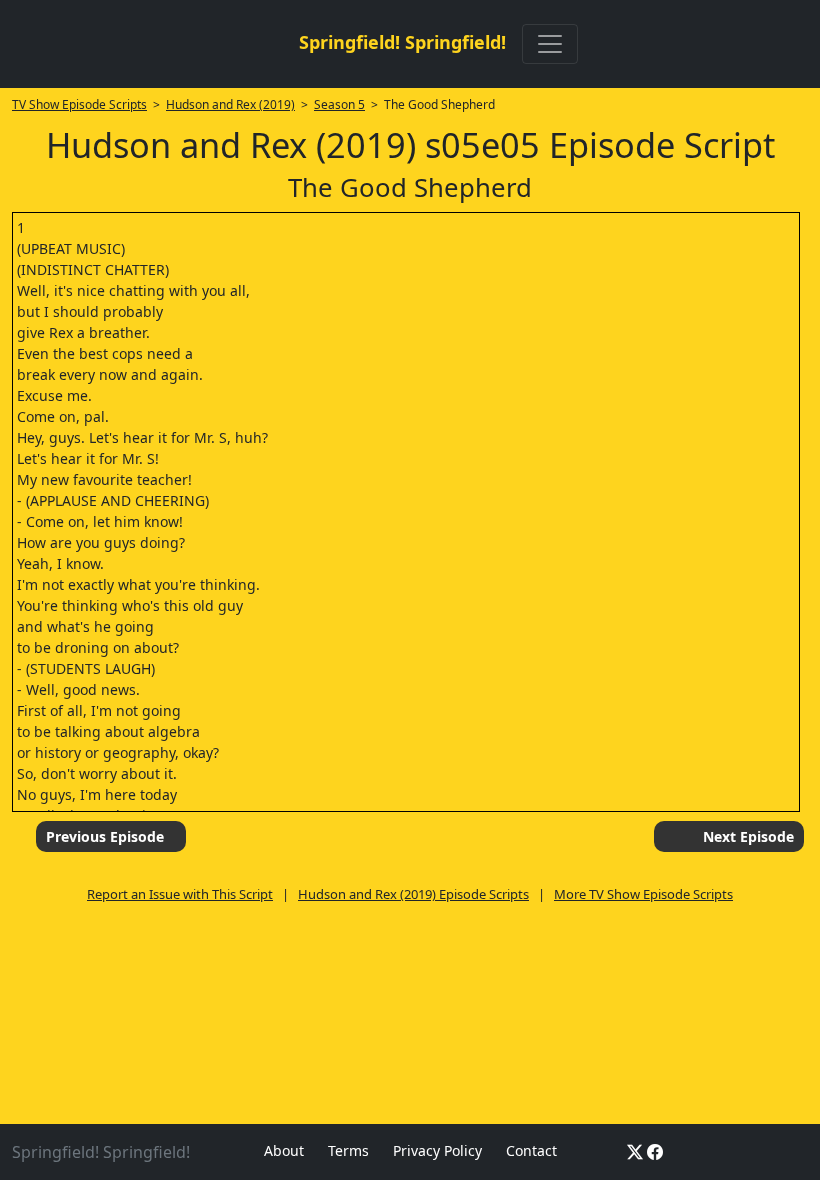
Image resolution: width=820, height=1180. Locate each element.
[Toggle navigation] (550, 44)
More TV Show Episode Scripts (643, 894)
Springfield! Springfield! (402, 42)
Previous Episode (105, 836)
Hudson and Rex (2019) (230, 104)
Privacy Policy (437, 1150)
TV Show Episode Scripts (79, 104)
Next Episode (748, 836)
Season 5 (339, 104)
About (284, 1150)
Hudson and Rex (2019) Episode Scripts (413, 894)
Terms (348, 1150)
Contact (531, 1150)
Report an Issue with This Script (180, 894)
